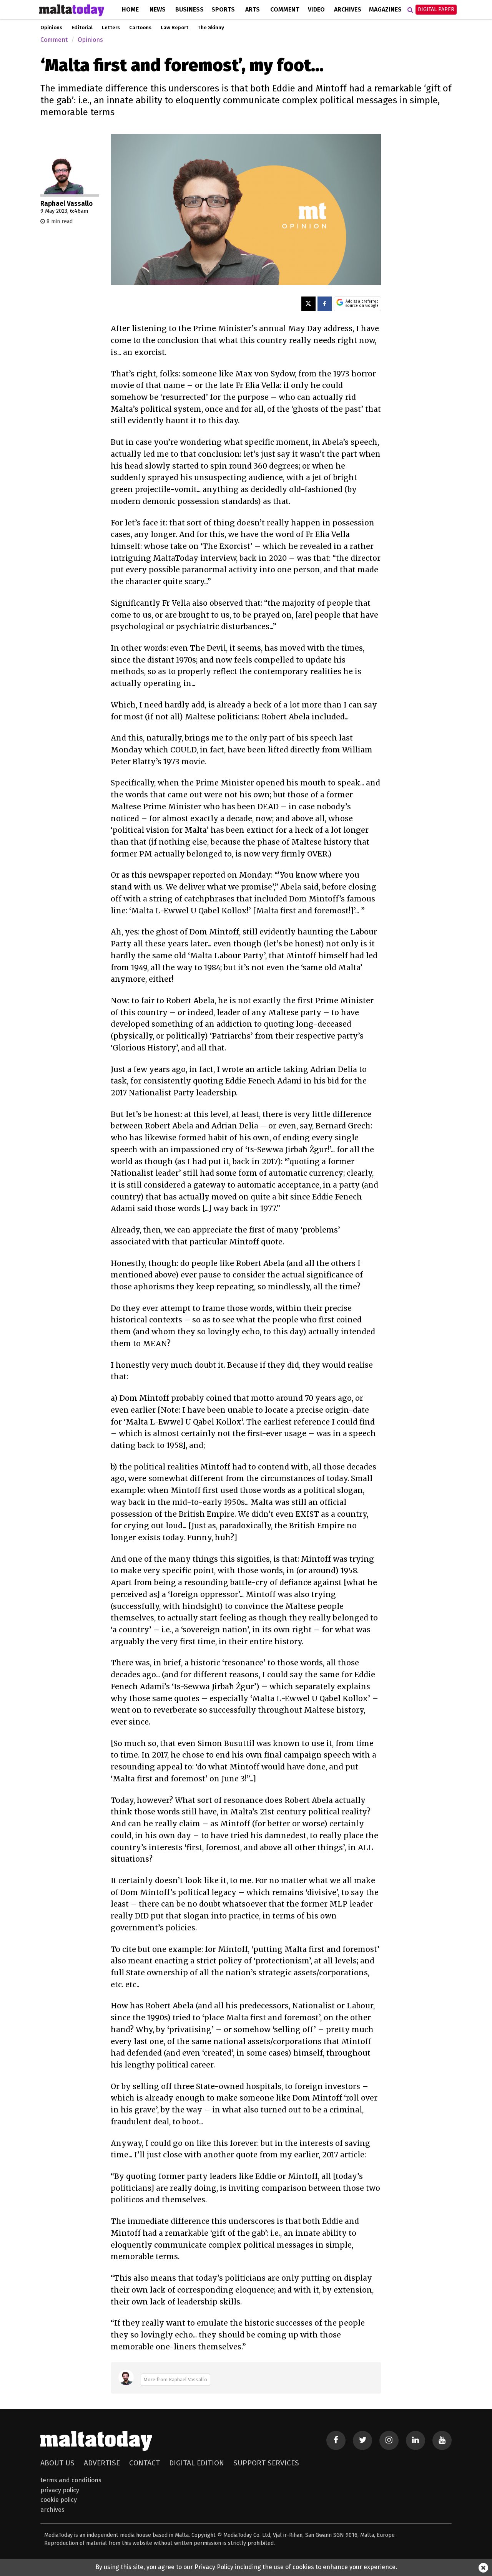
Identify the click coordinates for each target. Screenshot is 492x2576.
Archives (348, 9)
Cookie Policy (59, 2500)
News (158, 9)
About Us (57, 2463)
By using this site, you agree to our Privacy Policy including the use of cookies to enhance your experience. (246, 2567)
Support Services (266, 2463)
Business (189, 9)
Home (130, 9)
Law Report (175, 28)
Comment (285, 9)
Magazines (385, 9)
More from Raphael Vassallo (175, 2380)
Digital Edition (197, 2463)
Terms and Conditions (71, 2480)
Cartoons (140, 28)
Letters (111, 28)
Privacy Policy (60, 2490)
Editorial (82, 28)
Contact (145, 2463)
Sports (223, 9)
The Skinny (211, 28)
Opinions (51, 28)
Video (316, 9)
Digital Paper (436, 9)
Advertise (102, 2463)
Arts (253, 9)
